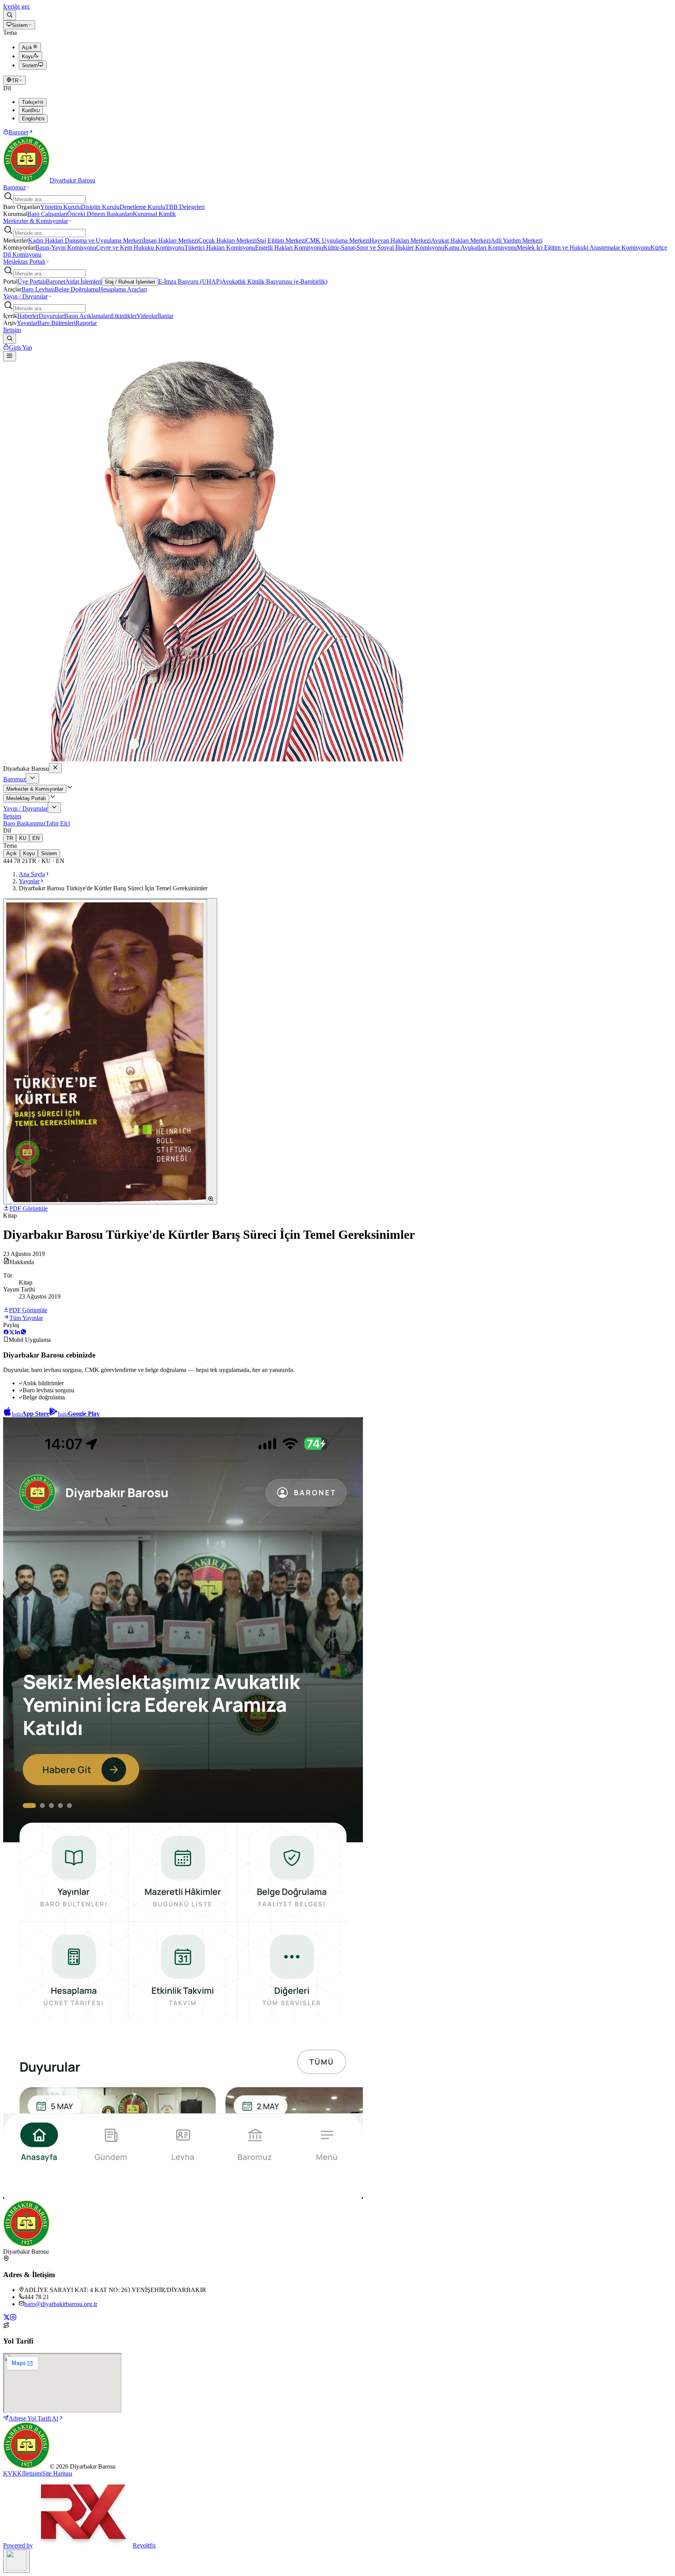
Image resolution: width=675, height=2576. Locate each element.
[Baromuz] (32, 778)
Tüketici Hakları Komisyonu (220, 247)
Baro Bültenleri (56, 323)
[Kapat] (55, 768)
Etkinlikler (124, 316)
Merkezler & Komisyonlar (36, 221)
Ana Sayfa (32, 874)
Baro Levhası (38, 289)
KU (23, 838)
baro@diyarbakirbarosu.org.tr (61, 2304)
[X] (12, 1333)
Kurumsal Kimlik (154, 214)
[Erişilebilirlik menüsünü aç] (16, 2561)
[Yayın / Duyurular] (54, 808)
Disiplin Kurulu (100, 207)
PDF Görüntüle (29, 1209)
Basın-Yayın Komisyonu (66, 247)
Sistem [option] (30, 65)
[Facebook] (6, 1333)
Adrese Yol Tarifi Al (33, 2418)
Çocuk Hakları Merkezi (228, 240)
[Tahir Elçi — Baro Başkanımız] (203, 759)
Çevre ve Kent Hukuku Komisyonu (140, 247)
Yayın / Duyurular (25, 296)
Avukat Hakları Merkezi (461, 240)
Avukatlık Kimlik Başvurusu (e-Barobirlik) (274, 281)
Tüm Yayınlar (26, 1318)
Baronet (18, 132)
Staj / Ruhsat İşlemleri (130, 282)
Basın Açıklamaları (87, 316)
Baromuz (14, 187)
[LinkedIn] (17, 1333)
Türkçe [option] (33, 102)
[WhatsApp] (23, 1333)
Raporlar (86, 323)
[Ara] (10, 15)
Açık (12, 853)
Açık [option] (27, 47)
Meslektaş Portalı (24, 262)
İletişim (12, 330)
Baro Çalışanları (47, 214)
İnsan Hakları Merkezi (171, 240)
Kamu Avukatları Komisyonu (480, 247)
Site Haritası (57, 2473)
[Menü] (10, 356)
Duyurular (51, 316)
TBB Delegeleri (185, 207)
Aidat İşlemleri (83, 281)
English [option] (33, 119)
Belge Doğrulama (77, 289)
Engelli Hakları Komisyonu (289, 247)
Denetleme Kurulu (142, 207)
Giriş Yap (21, 347)
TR (15, 81)
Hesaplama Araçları (123, 289)
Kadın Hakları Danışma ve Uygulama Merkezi (86, 240)
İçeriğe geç (17, 6)
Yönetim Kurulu (61, 207)
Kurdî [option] (31, 110)
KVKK (12, 2473)
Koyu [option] (28, 56)
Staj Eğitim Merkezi (281, 240)
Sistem (20, 25)
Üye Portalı (32, 281)
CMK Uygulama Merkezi (338, 240)
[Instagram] (13, 2318)
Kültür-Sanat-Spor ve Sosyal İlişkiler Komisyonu (384, 247)
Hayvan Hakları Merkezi (400, 240)
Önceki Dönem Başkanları (100, 214)
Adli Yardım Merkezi (517, 240)
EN (36, 838)
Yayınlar (27, 323)
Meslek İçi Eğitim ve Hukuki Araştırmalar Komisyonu (584, 247)
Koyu (29, 853)
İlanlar (166, 316)
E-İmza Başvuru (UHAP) (190, 281)
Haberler (28, 316)
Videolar (147, 316)
